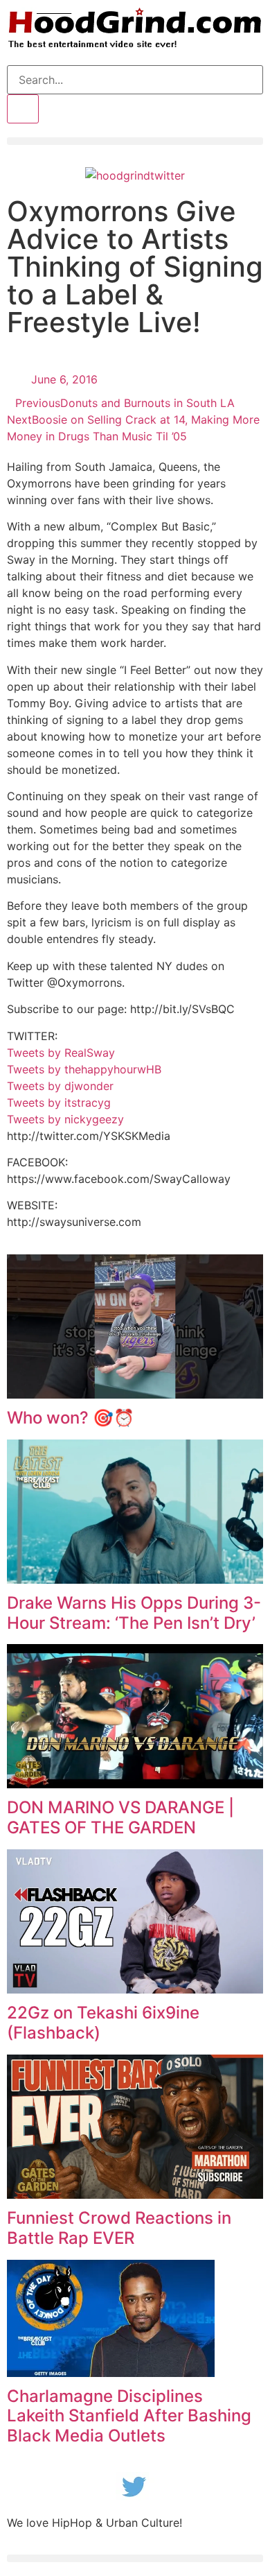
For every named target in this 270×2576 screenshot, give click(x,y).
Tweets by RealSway (61, 1053)
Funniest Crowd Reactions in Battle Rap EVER (119, 2228)
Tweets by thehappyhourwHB (84, 1069)
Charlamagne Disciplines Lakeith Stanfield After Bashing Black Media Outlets (129, 2416)
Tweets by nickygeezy (65, 1119)
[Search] (23, 109)
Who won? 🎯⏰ (71, 1418)
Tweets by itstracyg (59, 1103)
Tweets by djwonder (60, 1086)
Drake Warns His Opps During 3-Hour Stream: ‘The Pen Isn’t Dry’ (134, 1613)
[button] (135, 141)
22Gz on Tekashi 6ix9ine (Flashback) (103, 2023)
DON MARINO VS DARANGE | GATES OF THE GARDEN (120, 1817)
